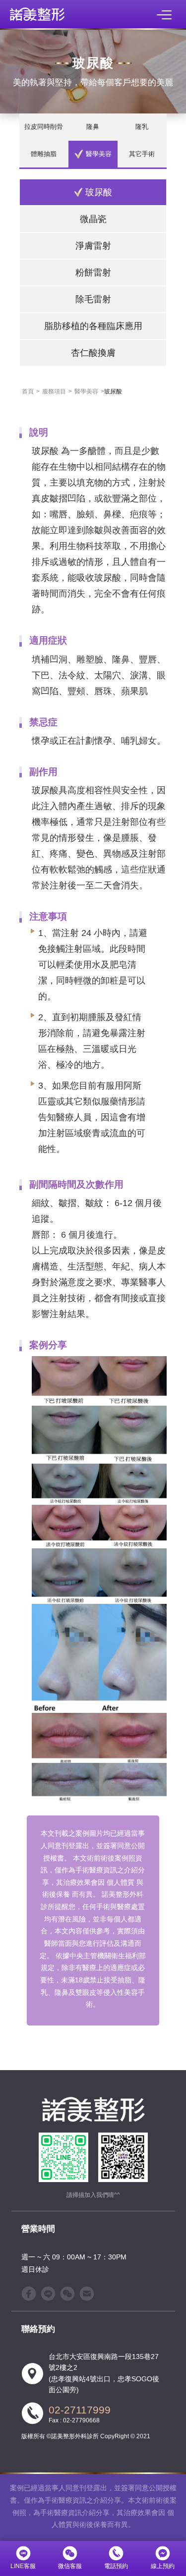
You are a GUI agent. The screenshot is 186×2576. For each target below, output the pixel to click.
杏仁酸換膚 (93, 353)
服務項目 (54, 391)
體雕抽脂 (44, 154)
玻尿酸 (99, 192)
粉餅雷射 (93, 272)
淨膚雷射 (93, 246)
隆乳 (142, 127)
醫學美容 (99, 154)
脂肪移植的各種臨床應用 (93, 326)
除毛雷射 (93, 299)
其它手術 (142, 154)
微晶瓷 (93, 219)
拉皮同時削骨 (44, 127)
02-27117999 (80, 2410)
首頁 (28, 391)
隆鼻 (93, 127)
